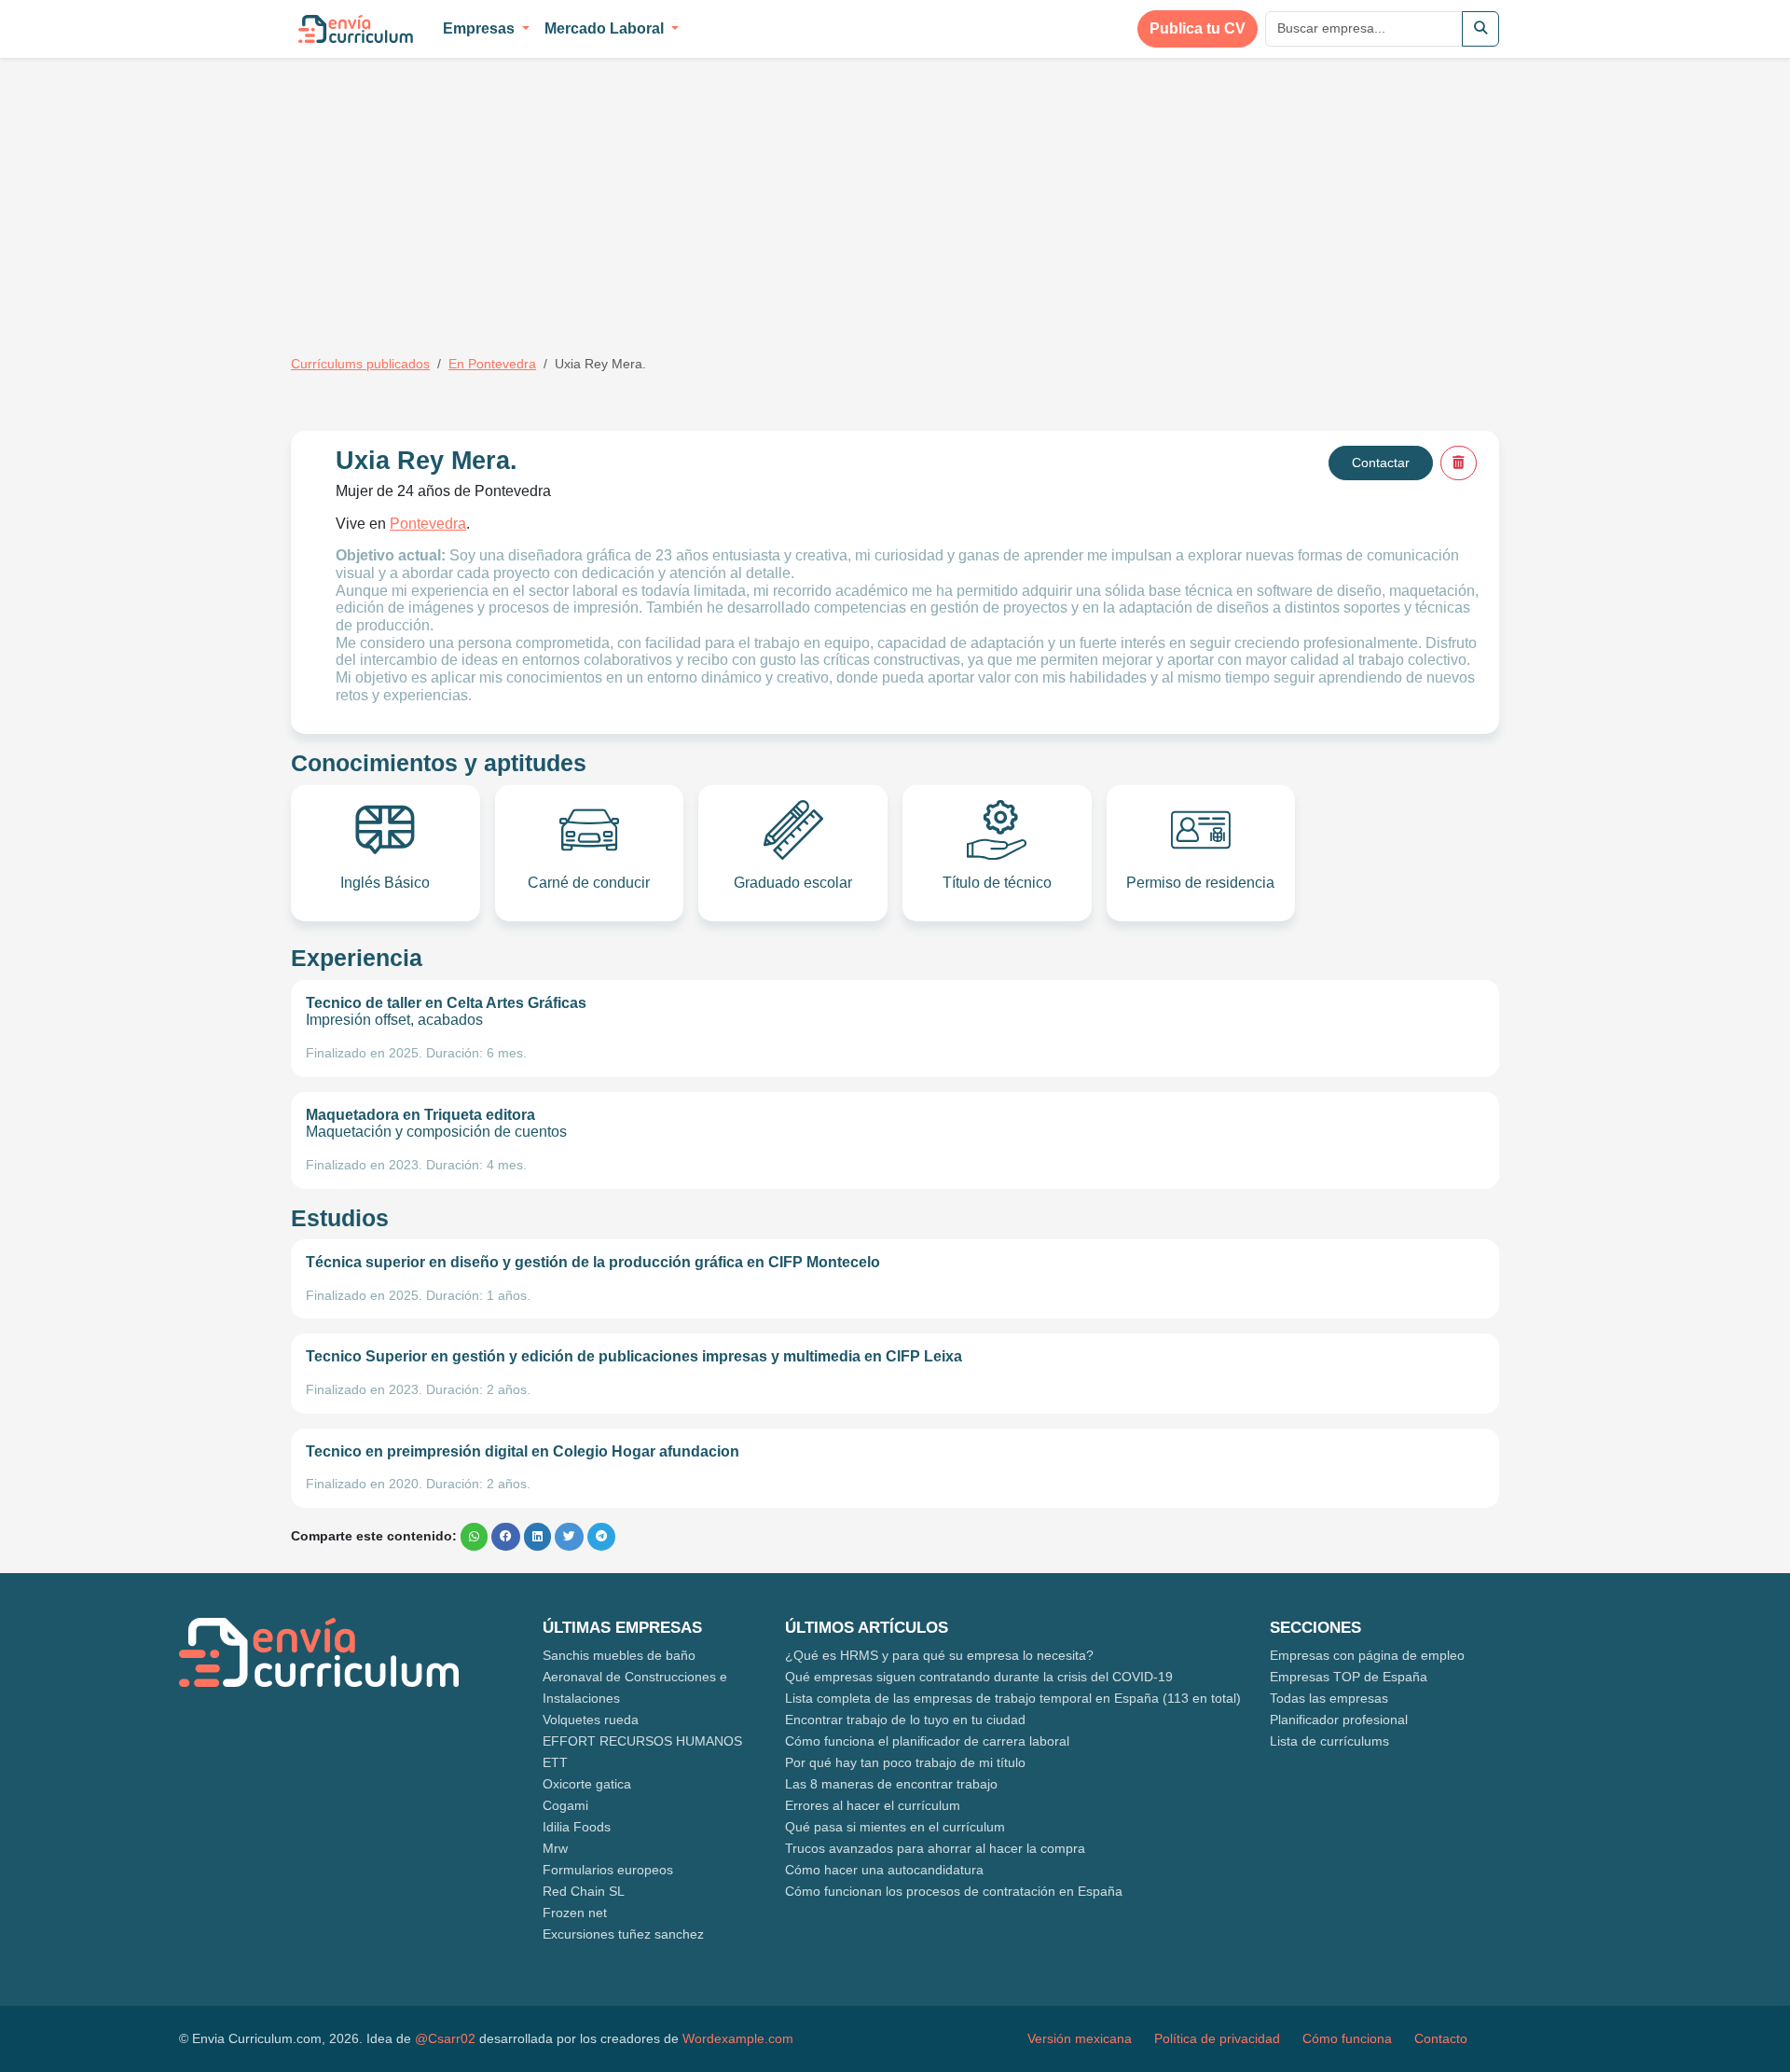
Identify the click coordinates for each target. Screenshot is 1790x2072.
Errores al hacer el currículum (873, 1805)
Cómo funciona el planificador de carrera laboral (927, 1741)
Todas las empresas (1329, 1698)
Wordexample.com (738, 2038)
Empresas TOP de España (1349, 1677)
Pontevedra (428, 524)
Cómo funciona (1347, 2038)
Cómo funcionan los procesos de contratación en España (954, 1891)
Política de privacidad (1217, 2038)
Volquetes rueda (591, 1720)
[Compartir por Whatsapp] (474, 1537)
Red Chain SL (584, 1891)
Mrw (555, 1848)
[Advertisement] (447, 194)
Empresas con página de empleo (1367, 1655)
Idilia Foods (577, 1827)
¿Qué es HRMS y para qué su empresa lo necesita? (939, 1655)
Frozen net (575, 1913)
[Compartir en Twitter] (569, 1537)
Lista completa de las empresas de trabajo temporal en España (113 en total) (1013, 1698)
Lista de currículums (1329, 1741)
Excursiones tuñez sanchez (623, 1934)
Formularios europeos (608, 1870)
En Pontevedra (492, 364)
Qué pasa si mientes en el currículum (895, 1827)
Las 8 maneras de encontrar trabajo (891, 1784)
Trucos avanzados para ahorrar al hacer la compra (935, 1848)
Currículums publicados (360, 364)
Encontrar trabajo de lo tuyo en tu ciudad (905, 1720)
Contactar (1381, 463)
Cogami (565, 1805)
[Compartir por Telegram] (601, 1537)
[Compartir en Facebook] (506, 1537)
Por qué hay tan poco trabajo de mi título (905, 1762)
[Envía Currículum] (356, 29)
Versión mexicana (1080, 2038)
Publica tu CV (1198, 28)
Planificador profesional (1339, 1720)
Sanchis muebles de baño (619, 1655)
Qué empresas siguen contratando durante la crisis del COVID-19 (979, 1677)
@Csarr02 (445, 2038)
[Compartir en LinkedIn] (537, 1537)
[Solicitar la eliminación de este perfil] (1459, 463)
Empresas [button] (481, 28)
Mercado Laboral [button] (606, 28)
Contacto (1441, 2038)
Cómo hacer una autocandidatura (884, 1870)
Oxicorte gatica (587, 1784)
